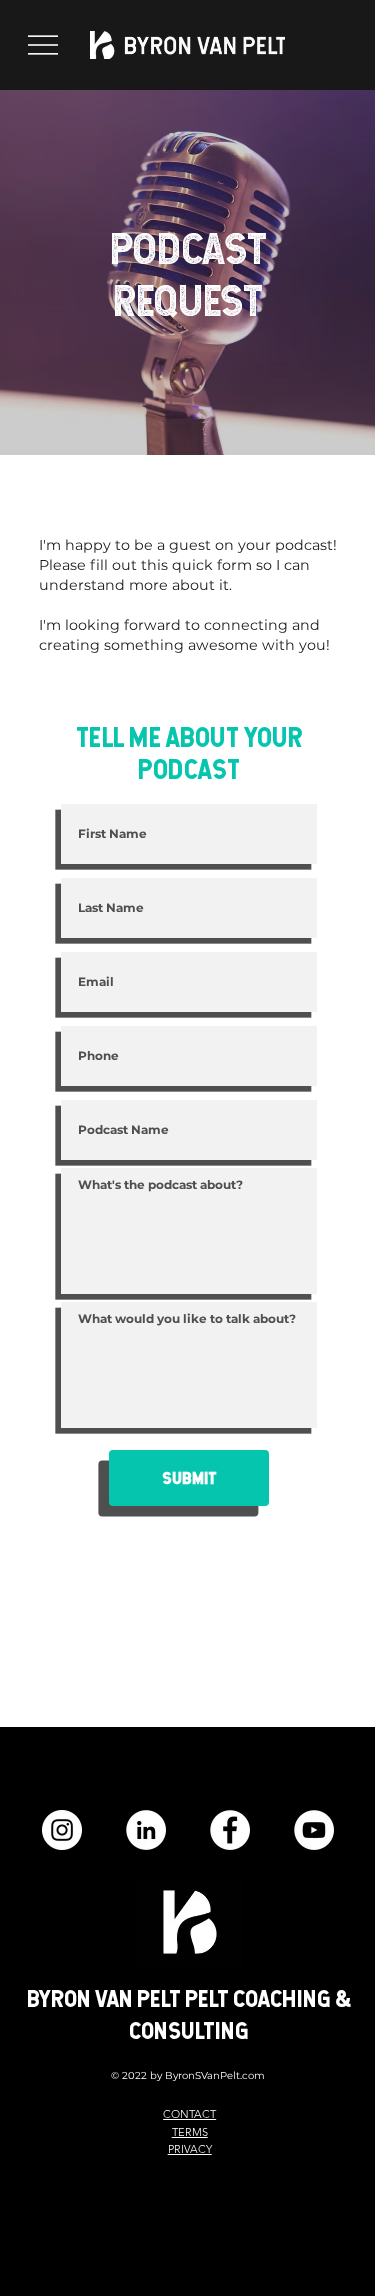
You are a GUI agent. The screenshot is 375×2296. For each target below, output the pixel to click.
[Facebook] (230, 1830)
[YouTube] (314, 1830)
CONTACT (189, 2114)
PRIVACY (190, 2149)
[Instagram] (62, 1830)
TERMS (190, 2132)
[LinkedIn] (146, 1830)
